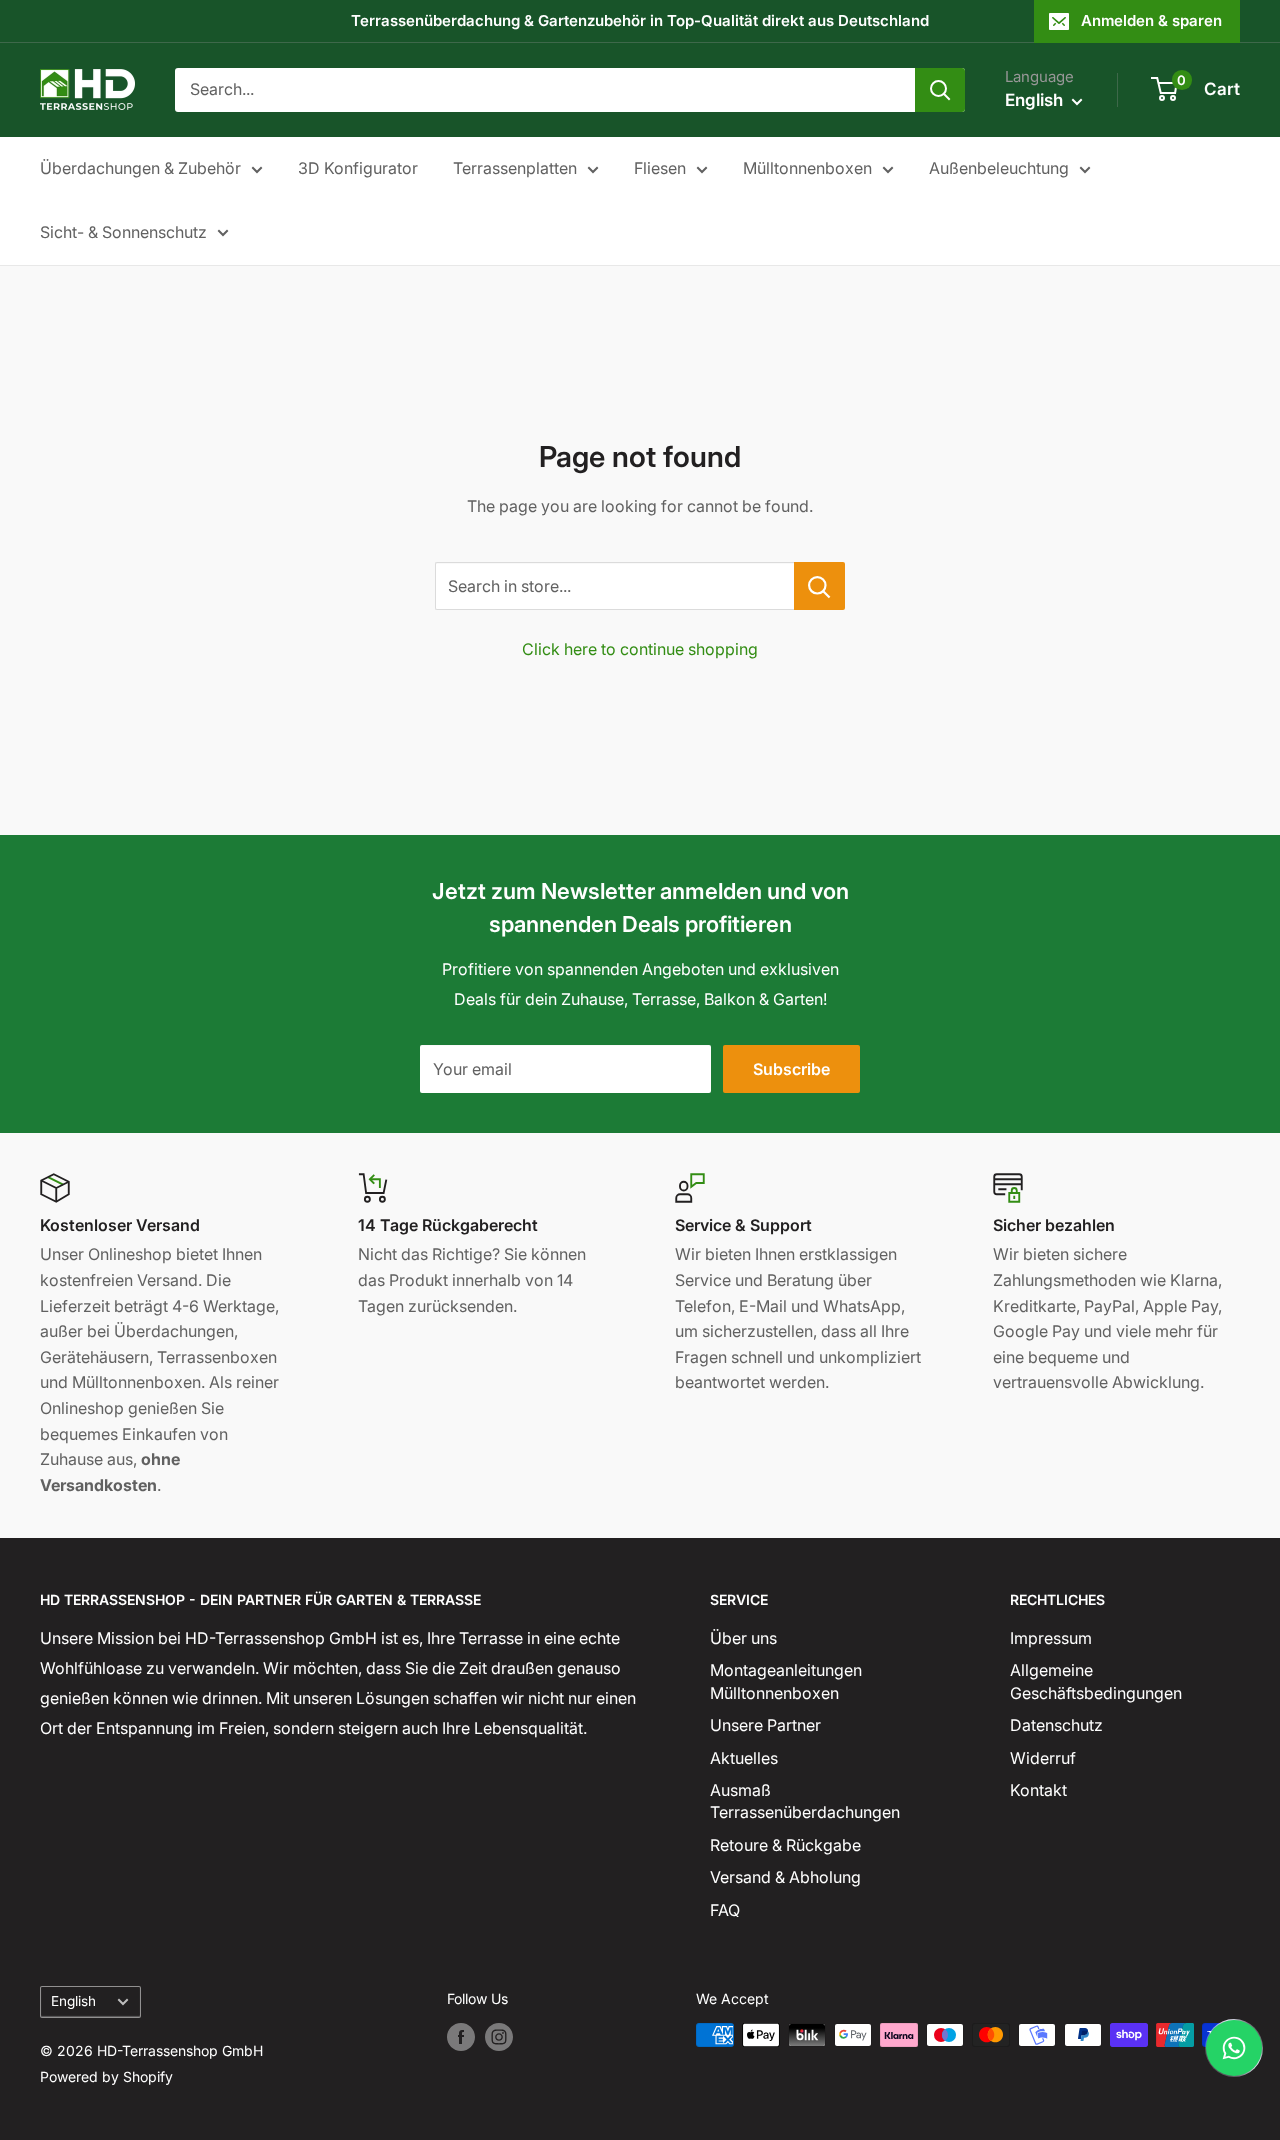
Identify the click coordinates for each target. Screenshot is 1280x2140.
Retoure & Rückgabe (785, 1845)
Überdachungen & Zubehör (140, 168)
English (73, 2001)
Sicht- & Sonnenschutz (123, 232)
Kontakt (1038, 1790)
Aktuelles (744, 1758)
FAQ (725, 1910)
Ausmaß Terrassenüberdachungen (805, 1801)
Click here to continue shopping (640, 649)
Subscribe (791, 1069)
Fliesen (660, 168)
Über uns (743, 1638)
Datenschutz (1056, 1725)
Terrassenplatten (515, 168)
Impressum (1051, 1638)
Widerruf (1043, 1758)
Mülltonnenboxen (807, 168)
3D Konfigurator (358, 168)
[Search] (940, 90)
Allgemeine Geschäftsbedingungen (1096, 1681)
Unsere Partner (765, 1725)
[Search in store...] (819, 586)
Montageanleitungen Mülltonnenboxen (786, 1681)
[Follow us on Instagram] (499, 2037)
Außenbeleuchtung (999, 168)
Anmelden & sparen (1151, 20)
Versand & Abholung (785, 1877)
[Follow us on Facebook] (461, 2037)
